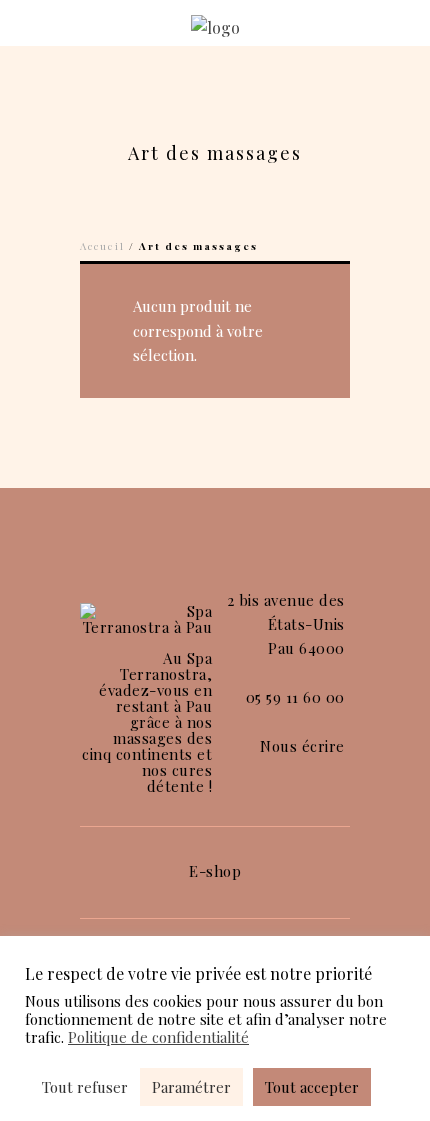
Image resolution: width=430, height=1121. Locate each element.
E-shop (215, 871)
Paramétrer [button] (191, 1087)
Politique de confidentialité (158, 1037)
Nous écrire (302, 746)
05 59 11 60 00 (295, 697)
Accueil (102, 246)
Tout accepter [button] (312, 1087)
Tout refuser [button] (85, 1087)
